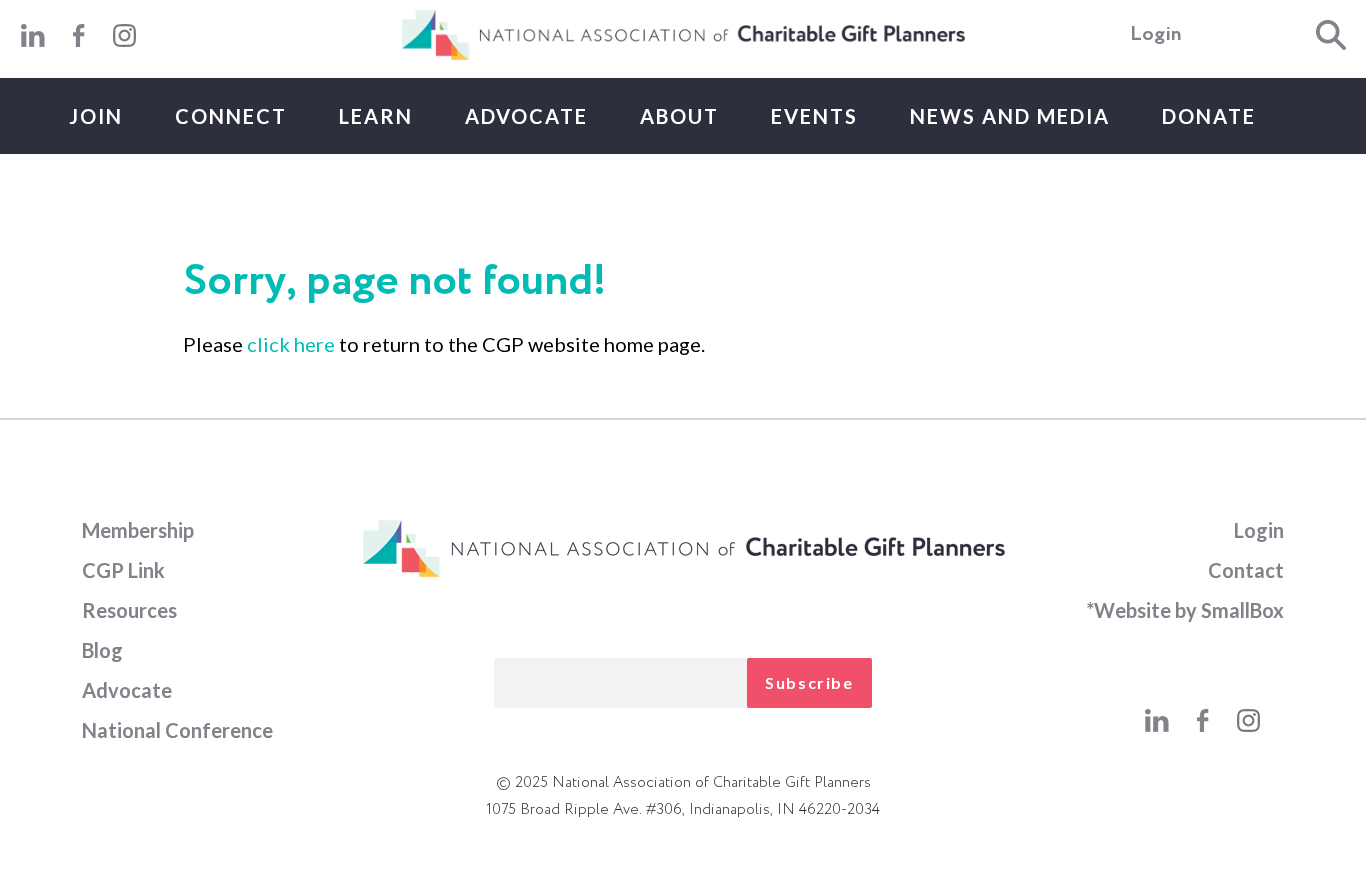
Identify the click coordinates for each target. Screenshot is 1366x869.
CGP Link (123, 570)
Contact (1246, 570)
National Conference (177, 730)
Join (96, 116)
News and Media (1010, 116)
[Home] (683, 56)
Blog (102, 650)
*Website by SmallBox (1185, 610)
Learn (376, 116)
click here (291, 344)
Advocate (526, 116)
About (679, 116)
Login (1156, 35)
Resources (129, 610)
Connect (231, 116)
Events (814, 116)
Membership (138, 530)
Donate (1209, 116)
